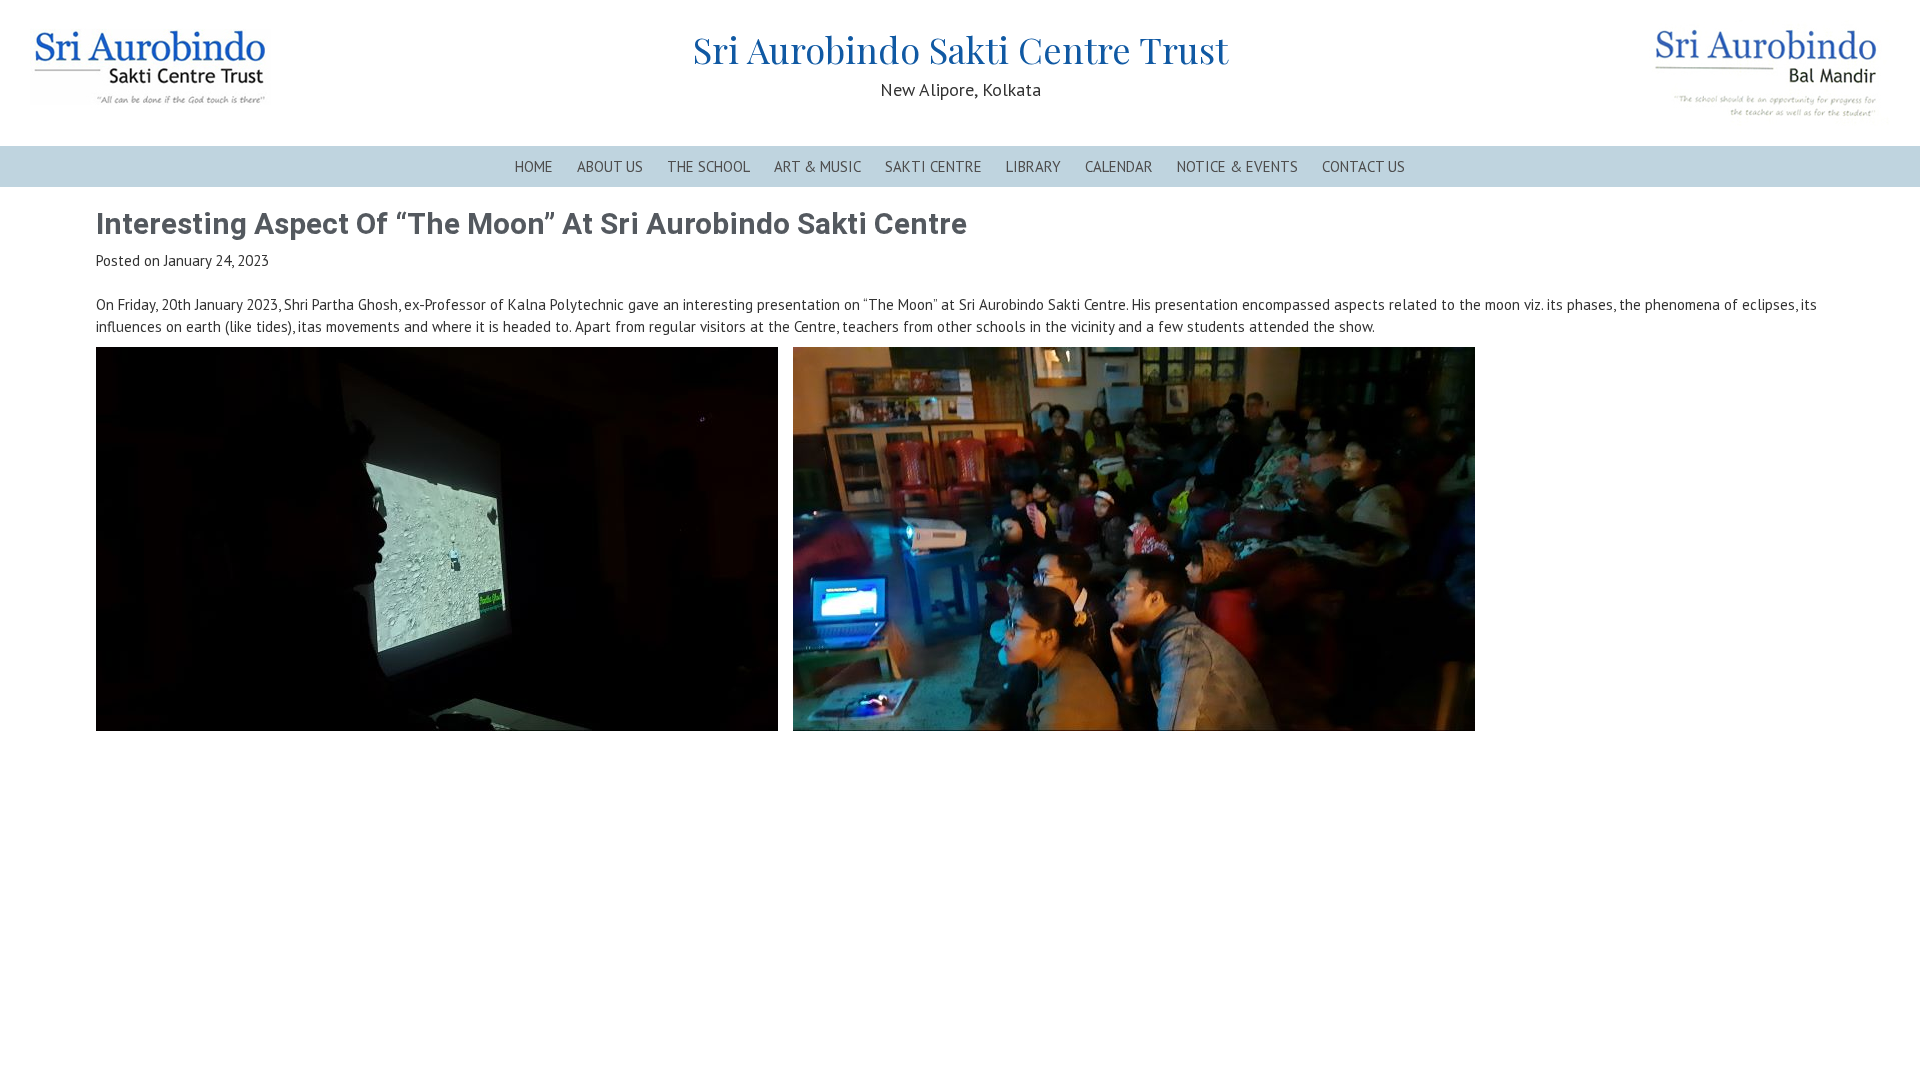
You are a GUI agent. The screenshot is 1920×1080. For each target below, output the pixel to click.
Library (1033, 166)
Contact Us (1363, 166)
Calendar (1119, 166)
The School (708, 166)
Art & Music (817, 166)
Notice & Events (1237, 166)
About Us (610, 166)
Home (534, 166)
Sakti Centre (933, 166)
